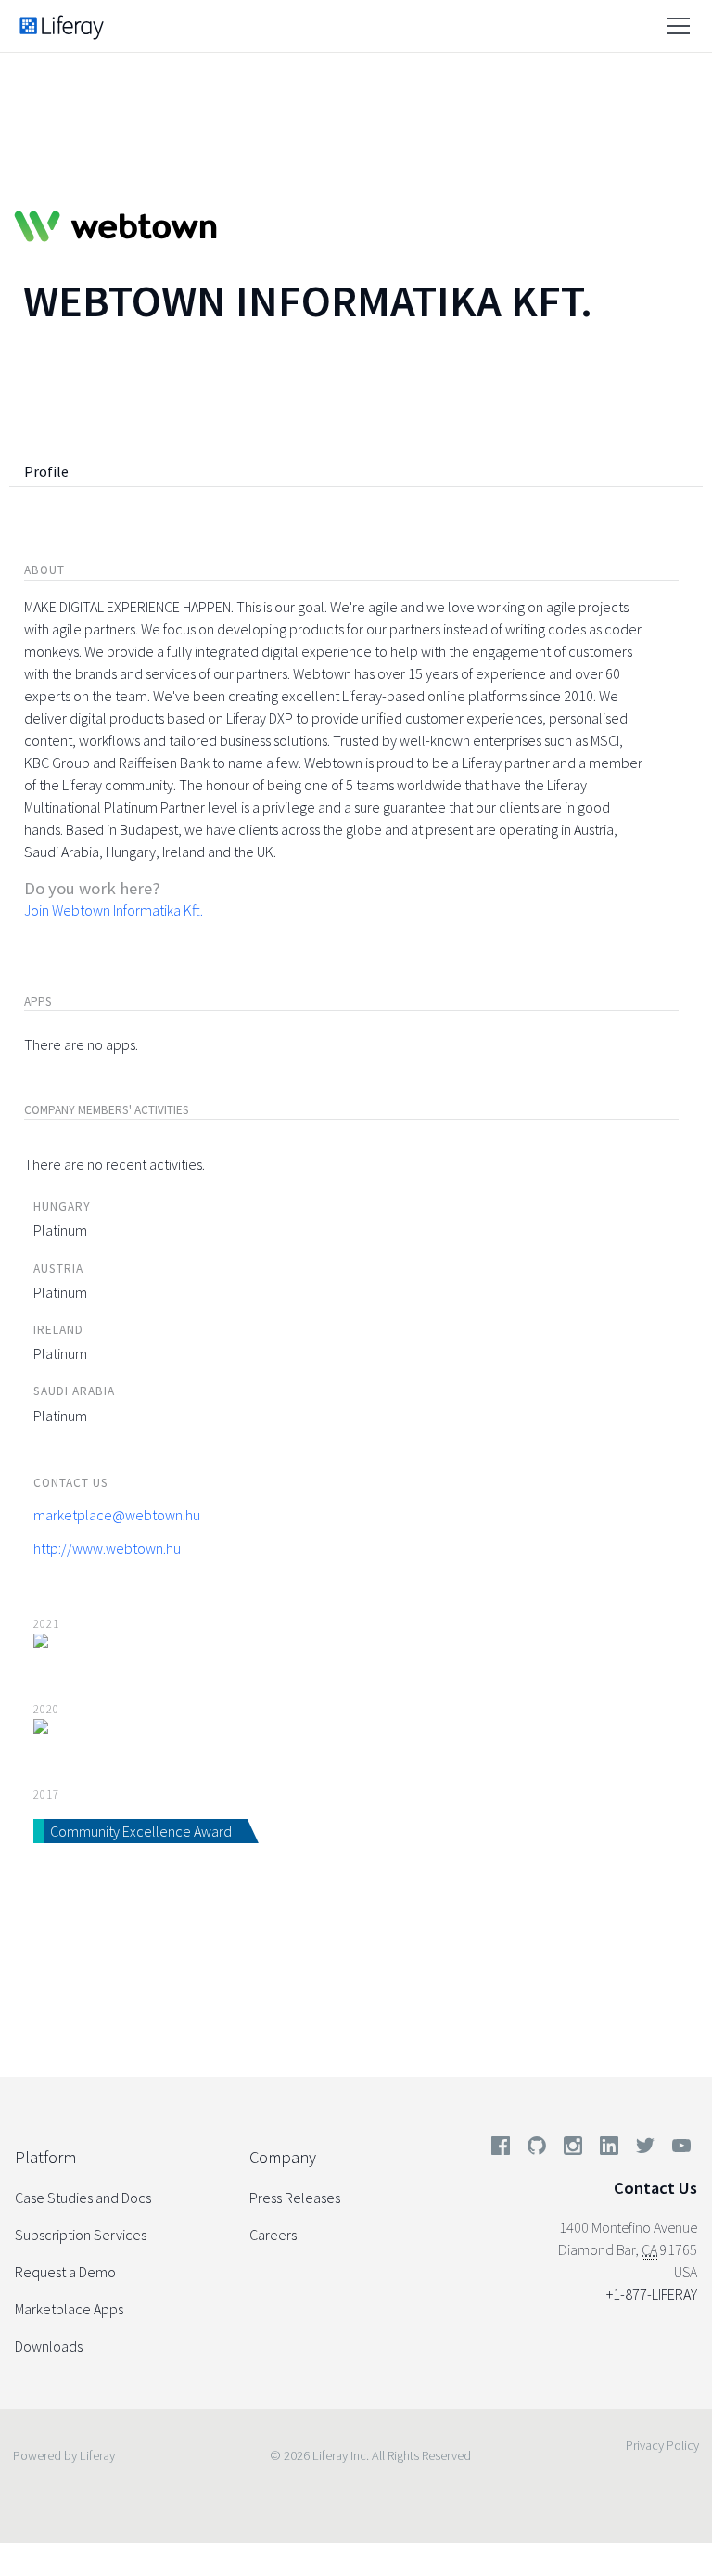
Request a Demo (65, 2272)
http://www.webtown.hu (107, 1548)
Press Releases (295, 2198)
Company (283, 2157)
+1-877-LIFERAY (652, 2294)
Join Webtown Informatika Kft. (114, 910)
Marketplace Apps (69, 2309)
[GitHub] (537, 2149)
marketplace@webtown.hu (117, 1515)
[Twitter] (645, 2149)
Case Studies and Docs (83, 2198)
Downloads (49, 2346)
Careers (273, 2235)
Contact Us (655, 2188)
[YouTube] (678, 2149)
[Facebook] (501, 2149)
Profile (46, 471)
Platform (45, 2157)
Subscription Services (81, 2235)
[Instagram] (573, 2149)
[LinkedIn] (609, 2149)
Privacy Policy (662, 2445)
